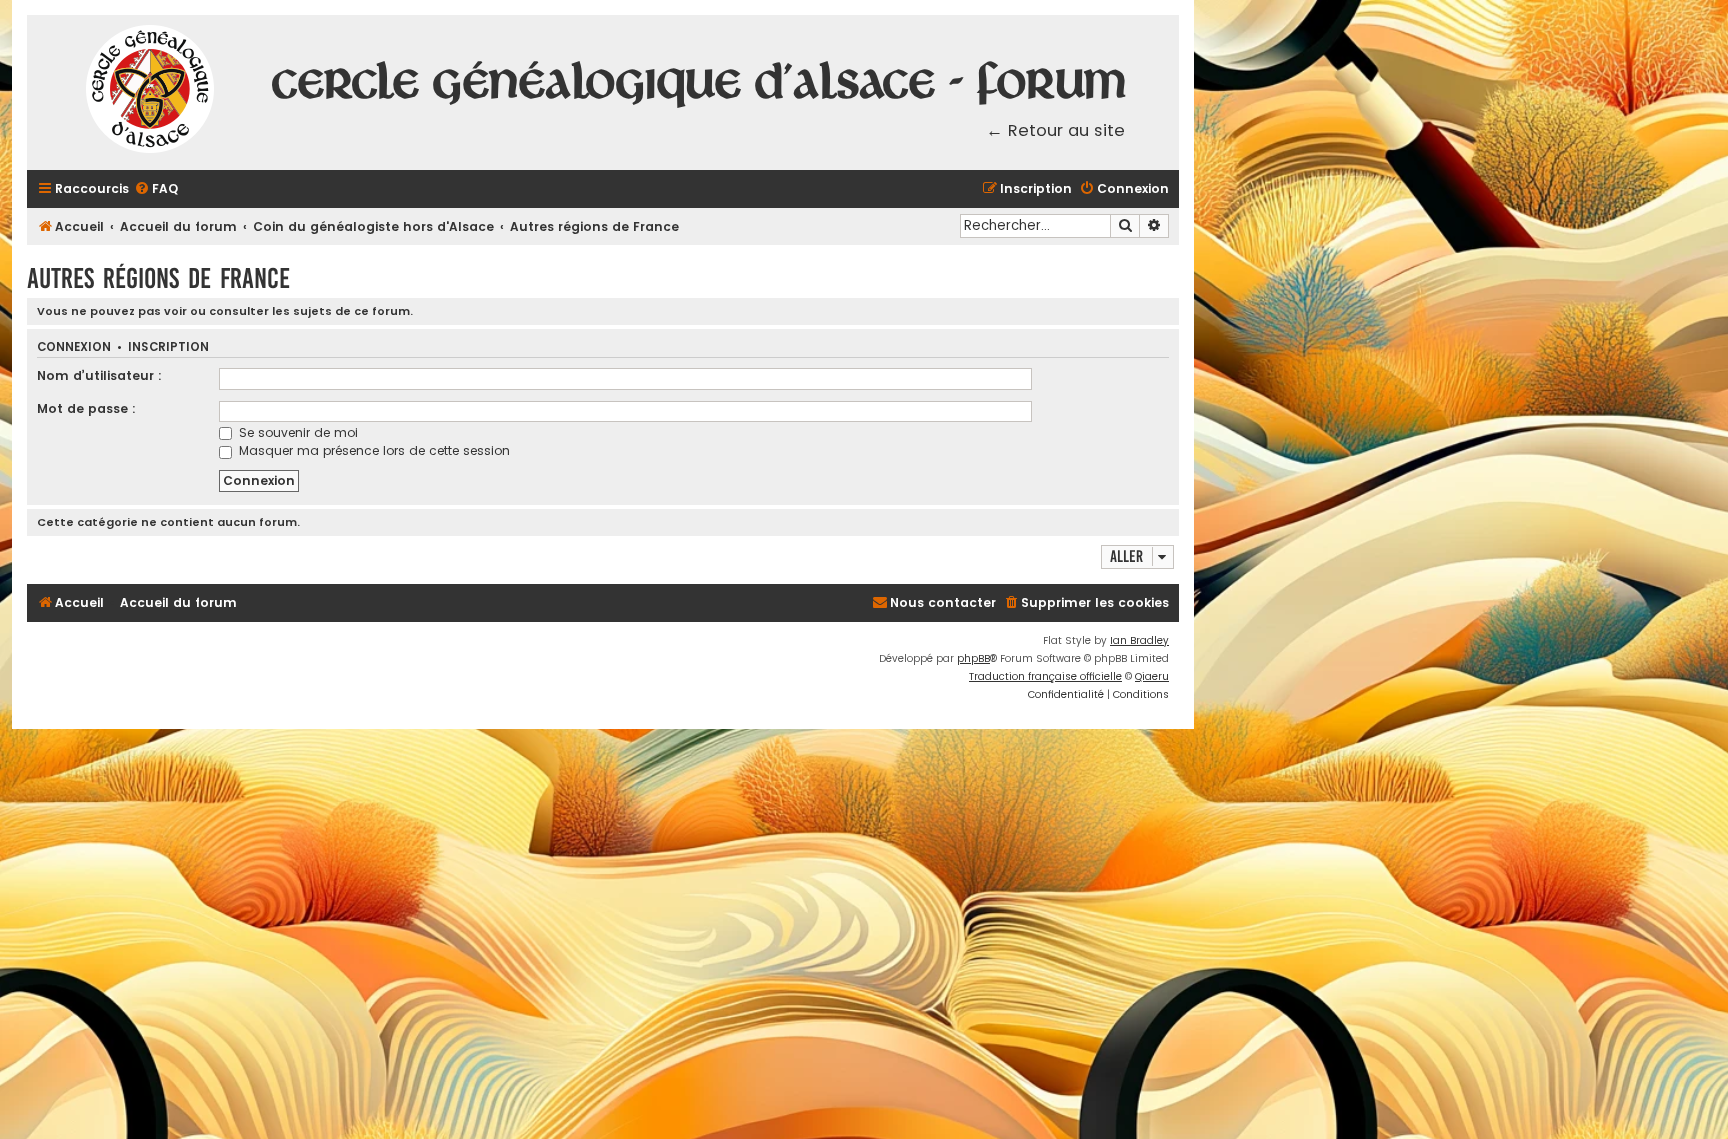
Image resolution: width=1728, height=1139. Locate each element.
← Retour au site (1055, 130)
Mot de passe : (86, 408)
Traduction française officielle (1045, 676)
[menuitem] (156, 189)
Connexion (74, 347)
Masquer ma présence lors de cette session (372, 450)
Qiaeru (1152, 676)
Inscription (168, 347)
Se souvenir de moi (296, 432)
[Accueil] (151, 92)
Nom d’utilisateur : (99, 375)
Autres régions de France (158, 278)
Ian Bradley (1139, 640)
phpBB (973, 658)
